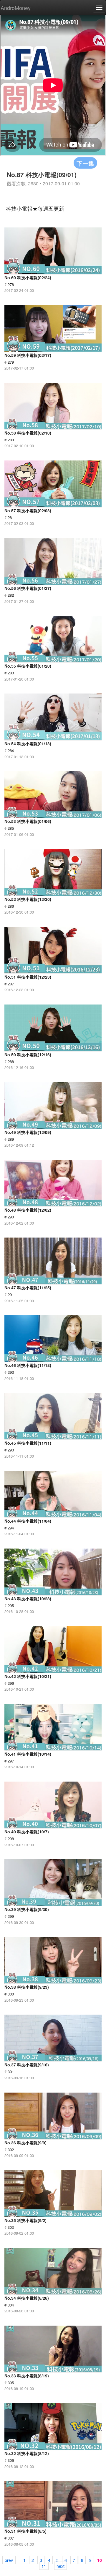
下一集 (85, 163)
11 (44, 2566)
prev (9, 2560)
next (61, 2566)
